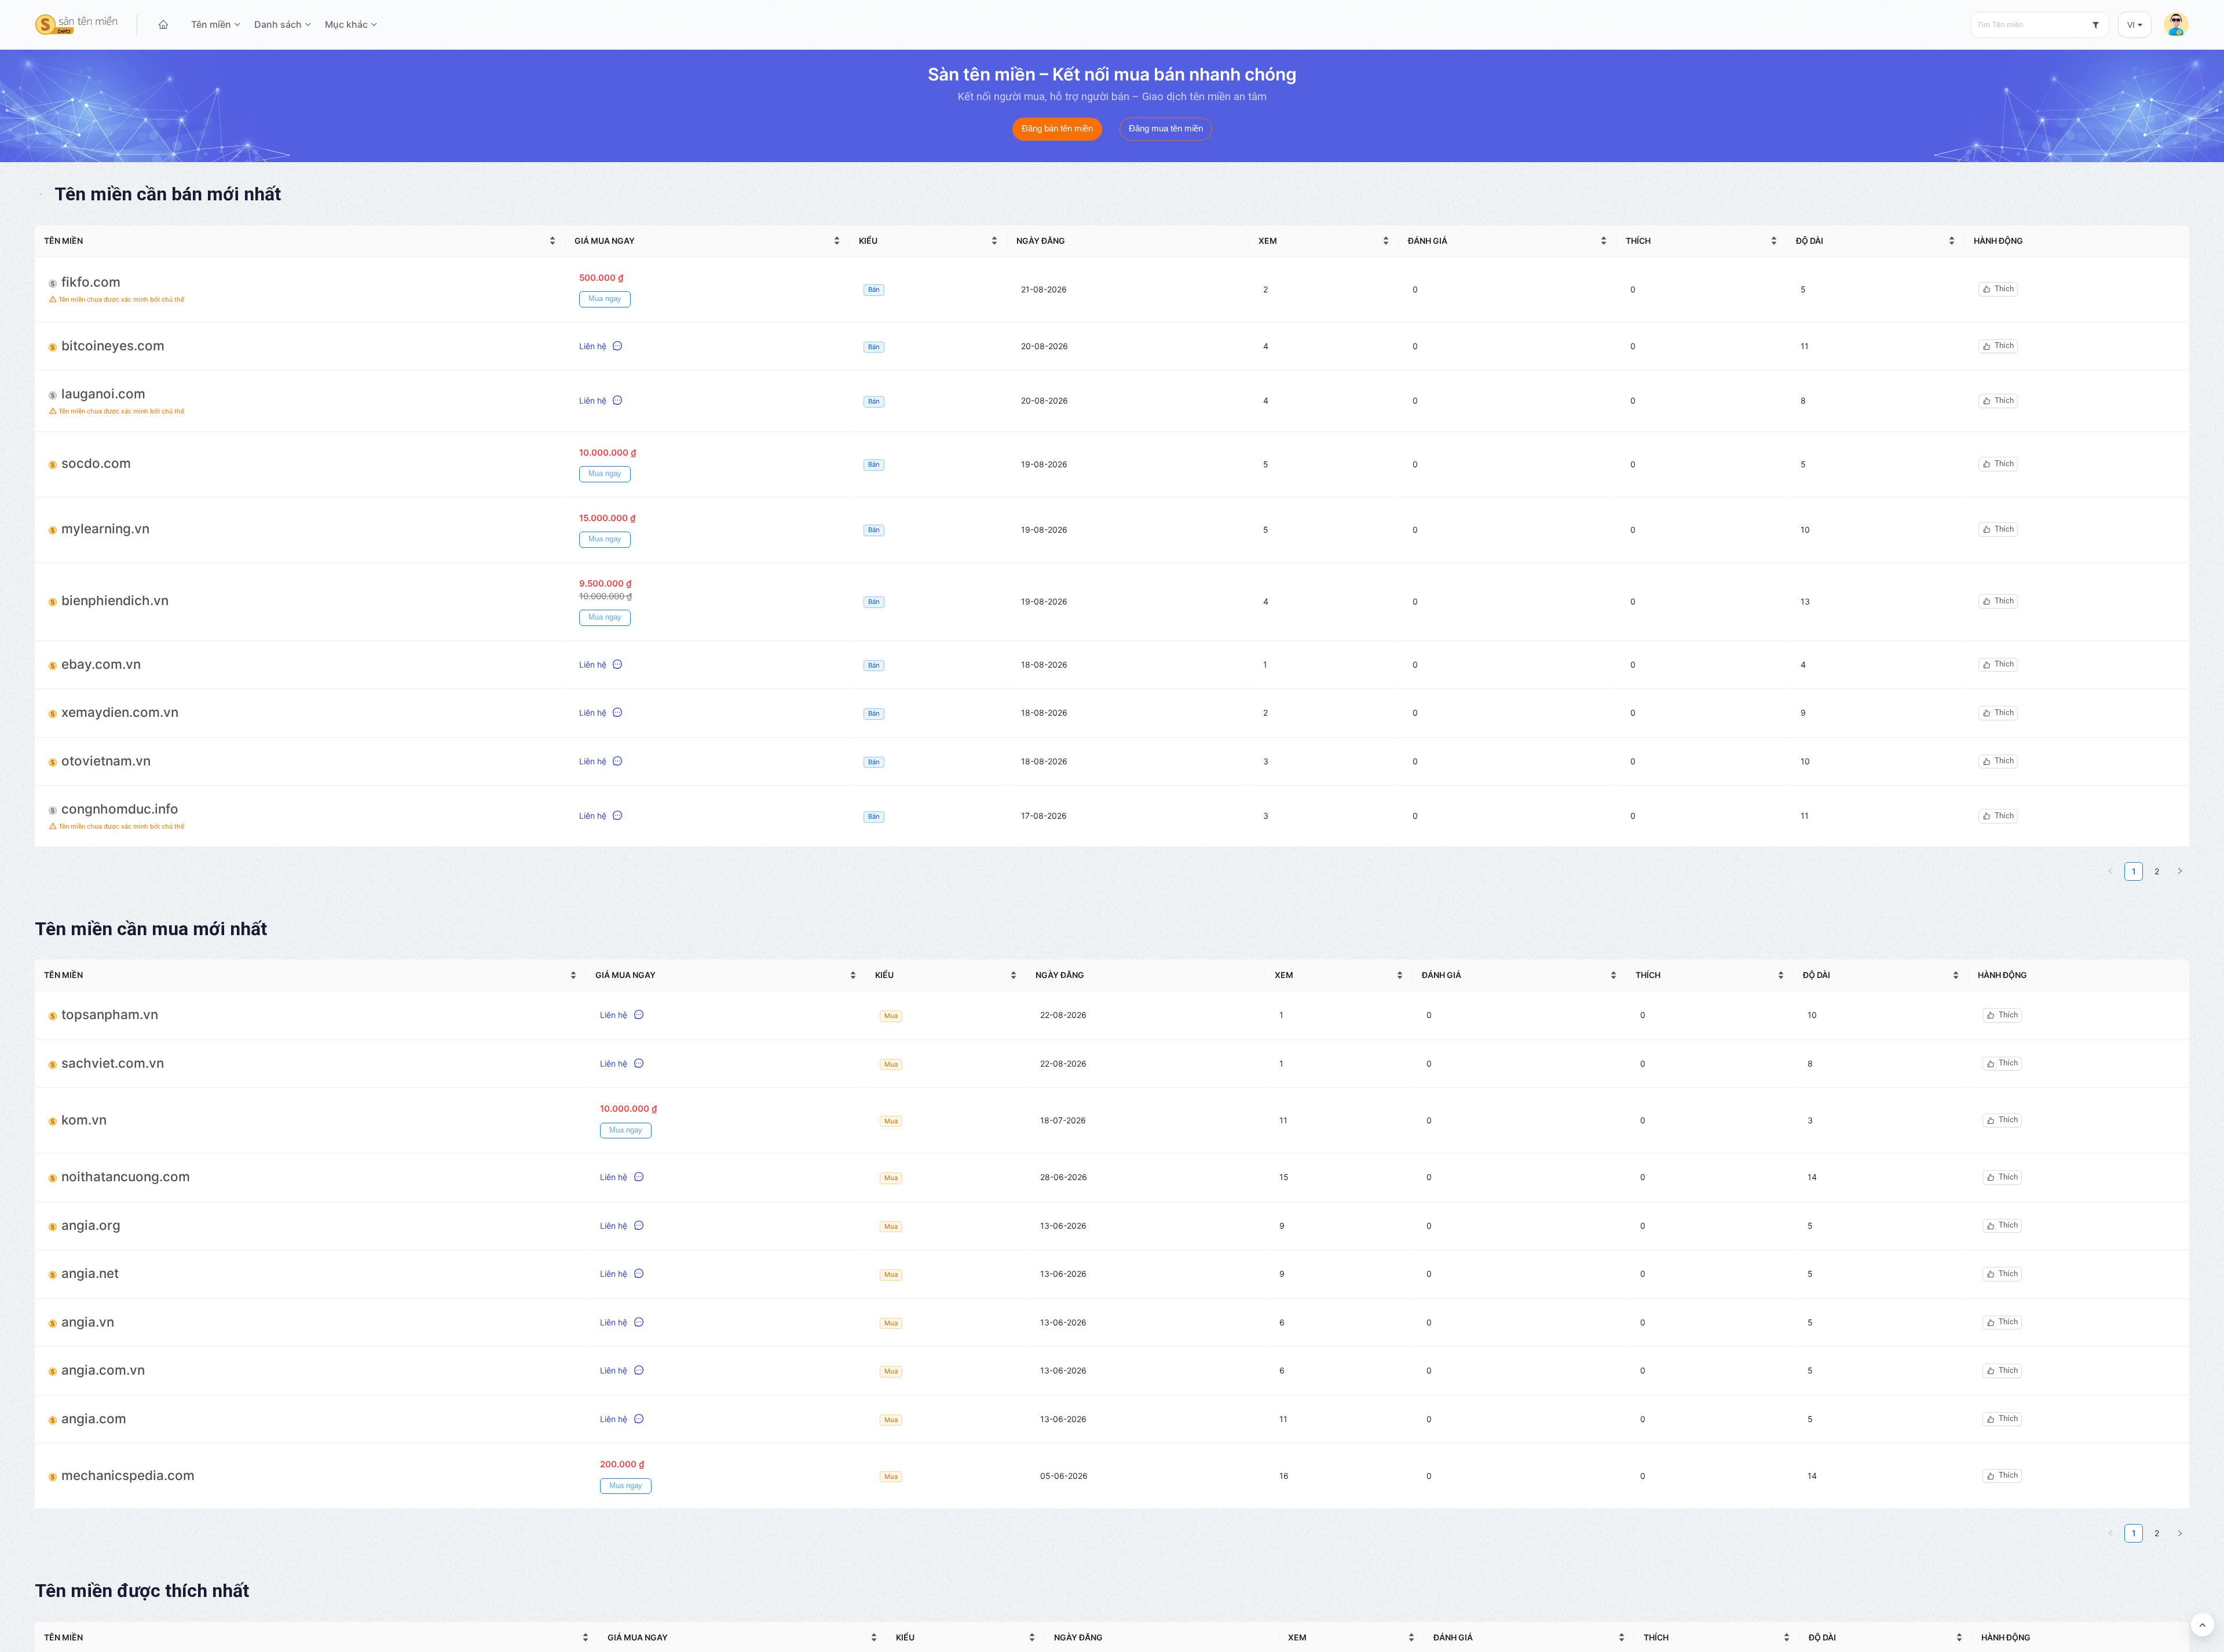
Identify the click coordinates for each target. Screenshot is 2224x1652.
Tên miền (211, 24)
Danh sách (278, 24)
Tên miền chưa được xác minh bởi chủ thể (120, 299)
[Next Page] (2180, 871)
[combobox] (2040, 25)
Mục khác (346, 24)
